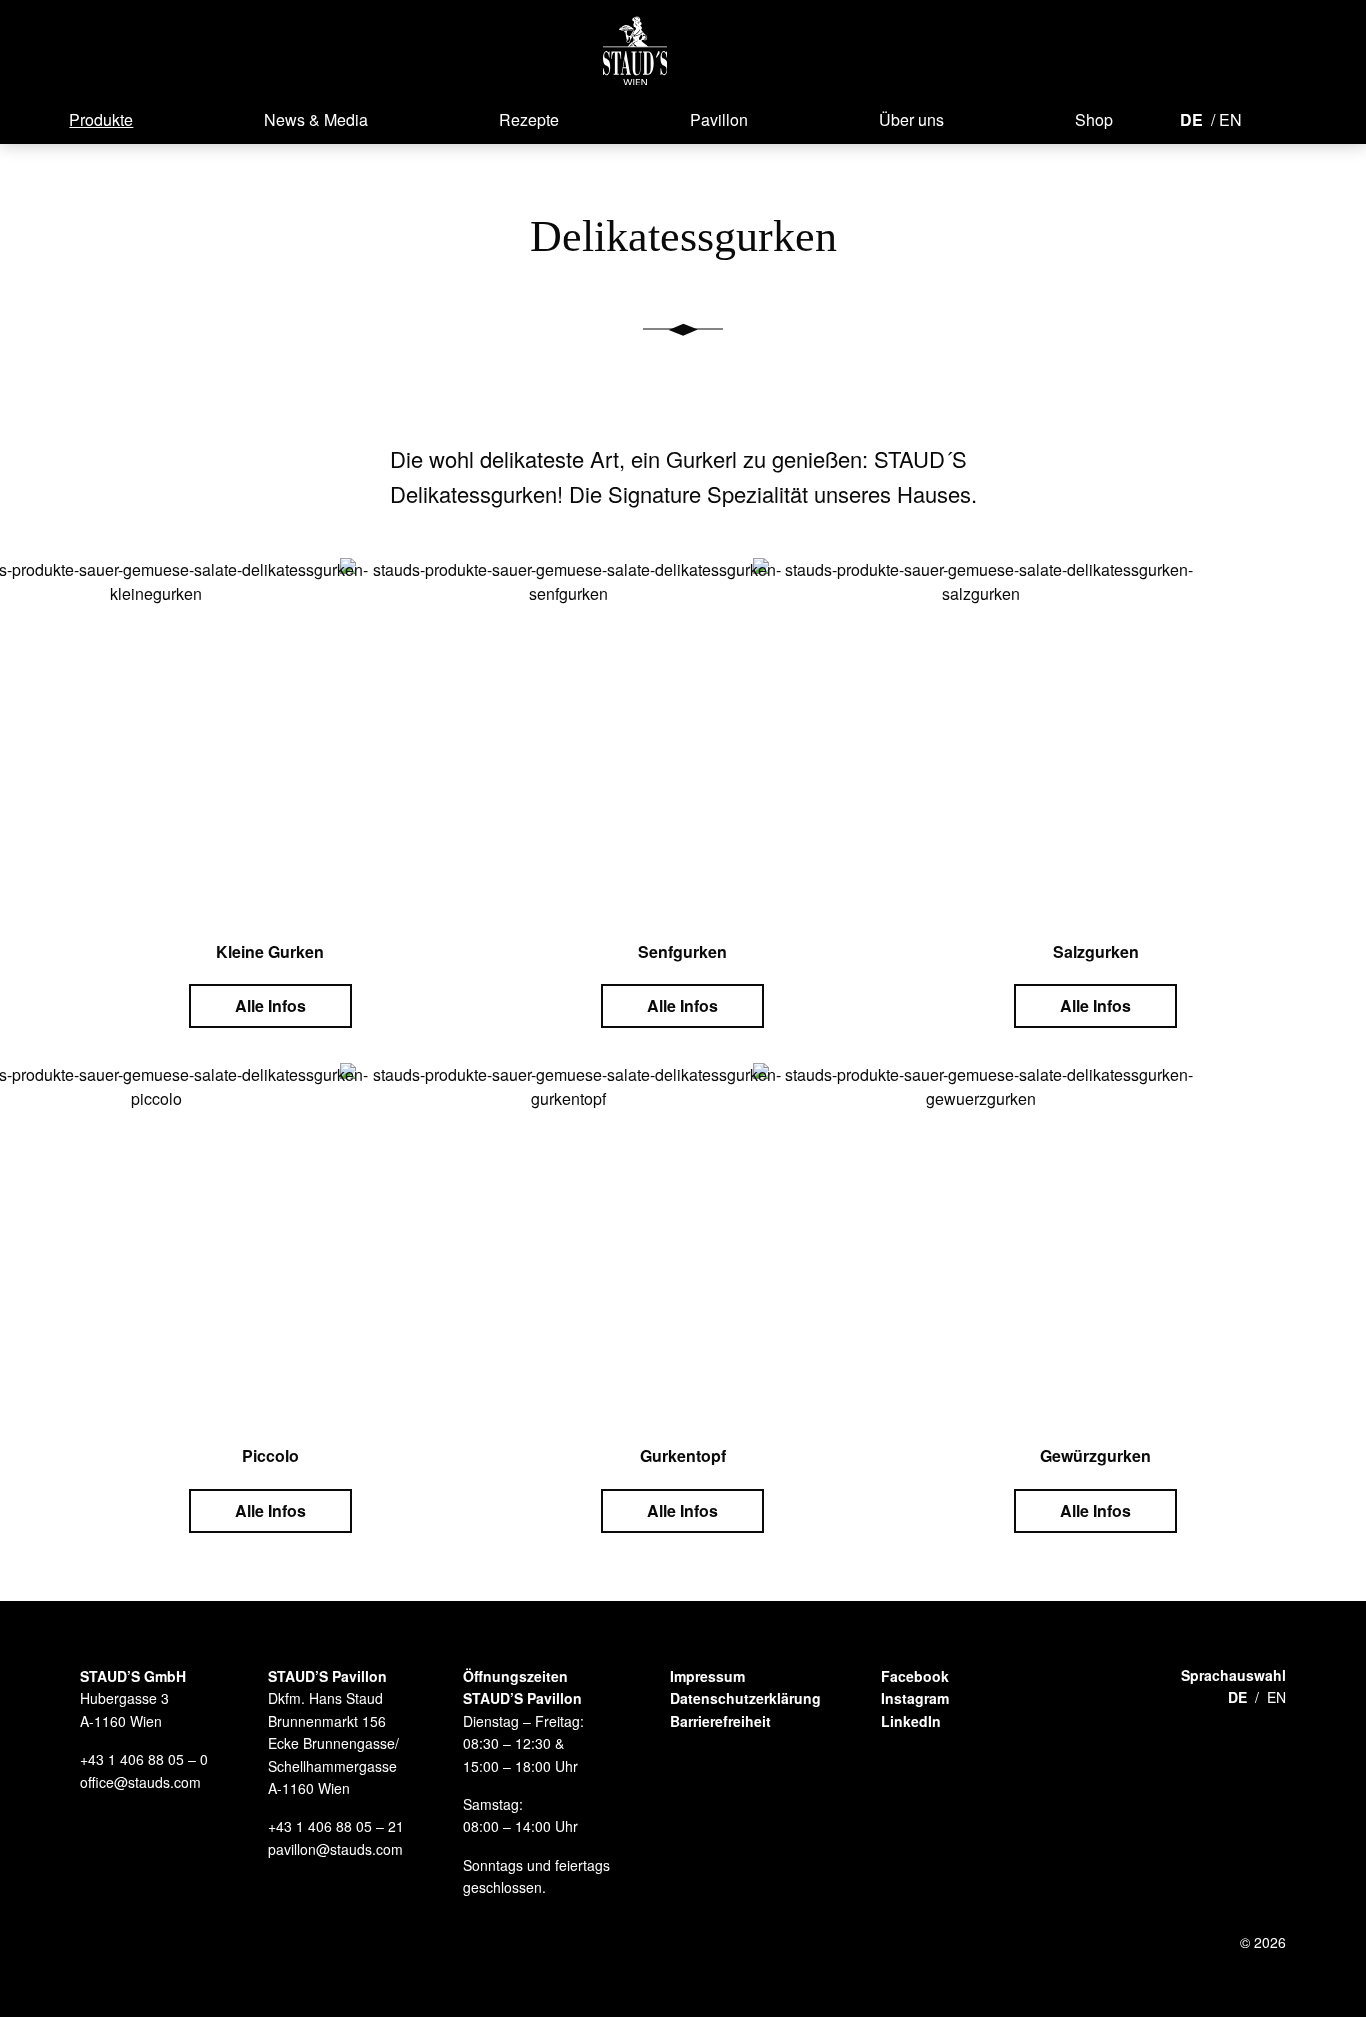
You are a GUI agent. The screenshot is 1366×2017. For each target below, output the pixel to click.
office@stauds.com (140, 1782)
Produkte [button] (101, 119)
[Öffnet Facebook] (1270, 118)
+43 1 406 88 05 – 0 (144, 1759)
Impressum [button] (707, 1676)
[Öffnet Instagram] (1300, 118)
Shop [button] (1094, 119)
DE (1191, 119)
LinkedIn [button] (911, 1721)
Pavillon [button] (719, 119)
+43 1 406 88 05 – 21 (336, 1826)
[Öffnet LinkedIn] (1336, 118)
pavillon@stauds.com (335, 1849)
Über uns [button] (911, 119)
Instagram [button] (915, 1698)
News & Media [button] (316, 119)
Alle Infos (270, 1005)
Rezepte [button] (529, 119)
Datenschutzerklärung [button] (745, 1698)
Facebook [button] (915, 1676)
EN (1230, 119)
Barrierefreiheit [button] (720, 1721)
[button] (635, 50)
